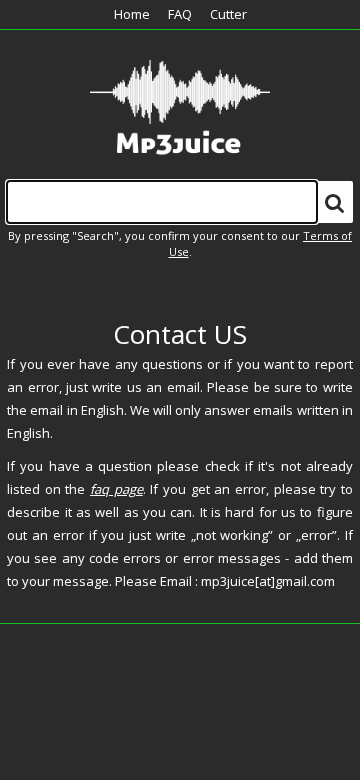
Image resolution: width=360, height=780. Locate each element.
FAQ (180, 14)
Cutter (228, 14)
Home (132, 14)
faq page (116, 489)
